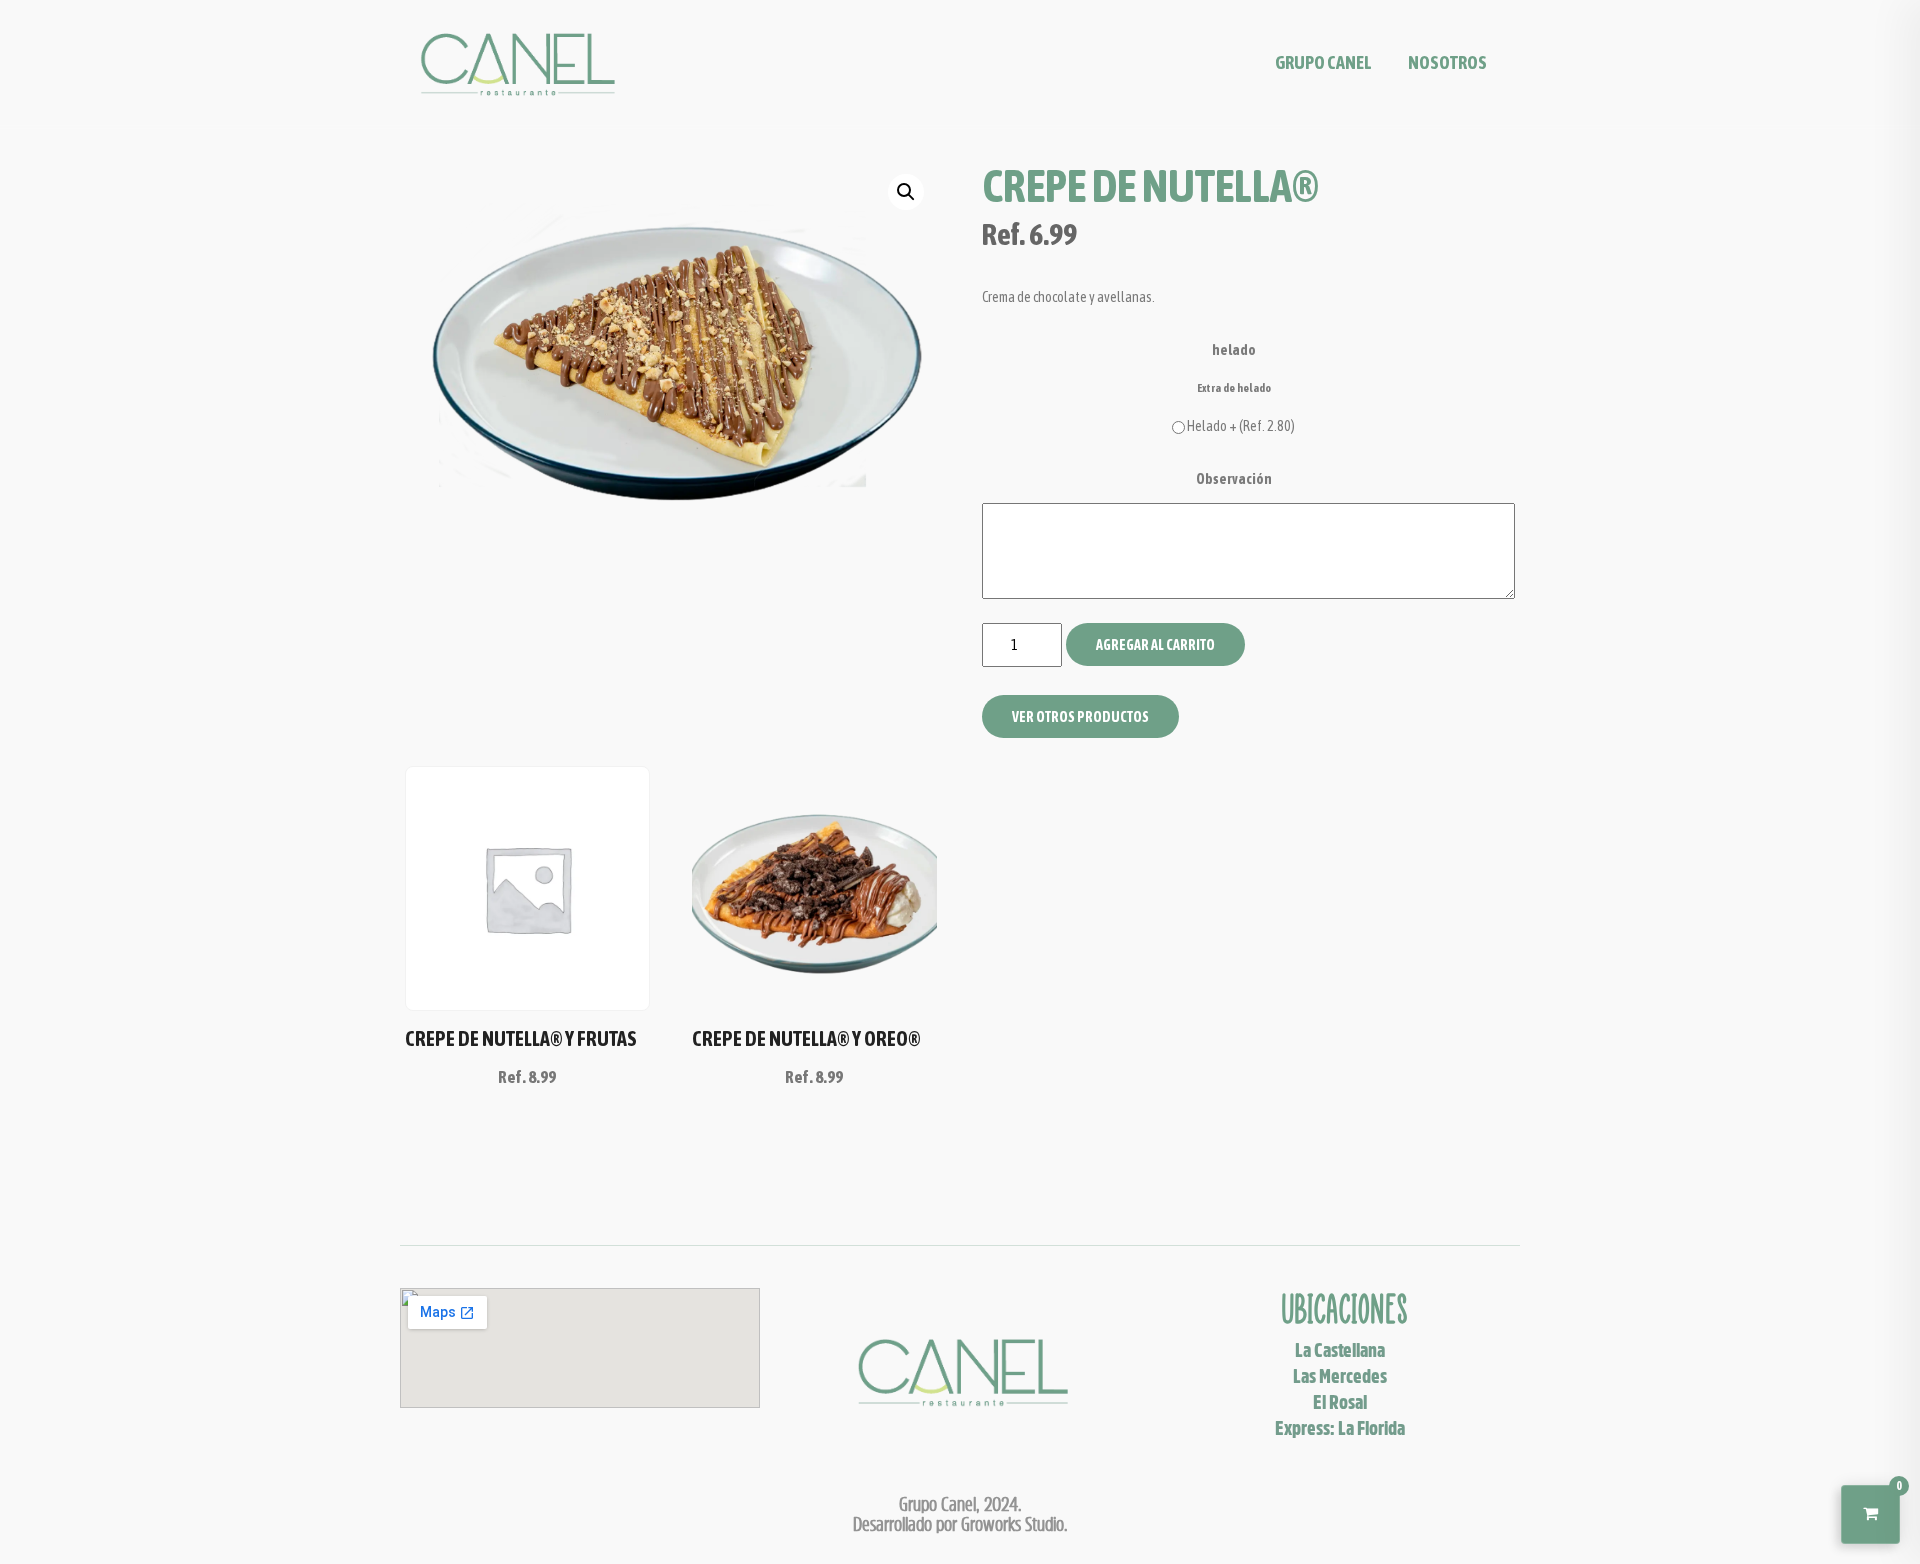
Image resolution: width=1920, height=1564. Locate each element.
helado (1234, 350)
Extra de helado (1234, 388)
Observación (1234, 479)
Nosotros (1447, 62)
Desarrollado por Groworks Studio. (960, 1524)
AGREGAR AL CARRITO (1155, 645)
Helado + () (1240, 426)
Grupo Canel (1323, 62)
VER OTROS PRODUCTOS (1080, 717)
